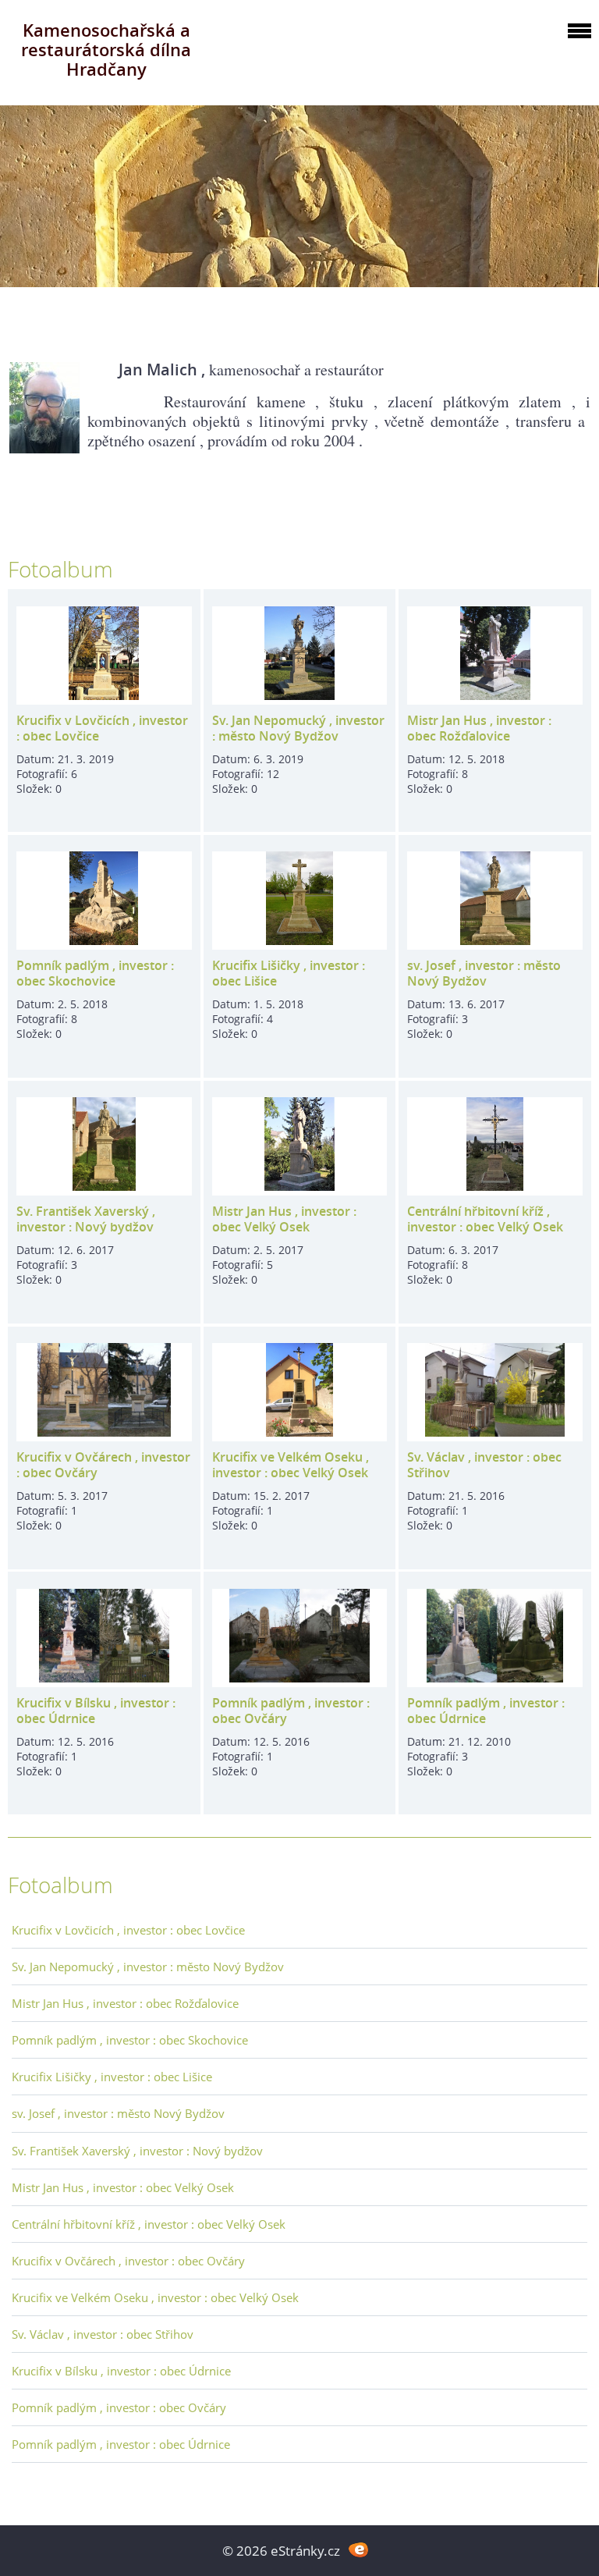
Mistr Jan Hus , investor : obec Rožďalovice (479, 728)
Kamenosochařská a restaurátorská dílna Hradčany (106, 50)
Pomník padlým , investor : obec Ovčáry (291, 1711)
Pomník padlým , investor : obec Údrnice (486, 1711)
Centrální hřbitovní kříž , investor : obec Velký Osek (485, 1219)
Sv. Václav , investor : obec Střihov (484, 1465)
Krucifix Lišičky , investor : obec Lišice (289, 973)
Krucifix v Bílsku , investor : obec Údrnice (96, 1711)
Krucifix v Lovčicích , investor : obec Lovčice (102, 728)
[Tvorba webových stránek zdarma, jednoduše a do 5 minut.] (358, 2549)
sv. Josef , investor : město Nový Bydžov (484, 973)
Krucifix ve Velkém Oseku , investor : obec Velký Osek (291, 1465)
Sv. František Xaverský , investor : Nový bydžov (86, 1219)
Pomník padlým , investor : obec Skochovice (95, 973)
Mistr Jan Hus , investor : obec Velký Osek (284, 1219)
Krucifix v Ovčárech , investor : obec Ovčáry (103, 1465)
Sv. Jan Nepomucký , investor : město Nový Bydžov (298, 728)
